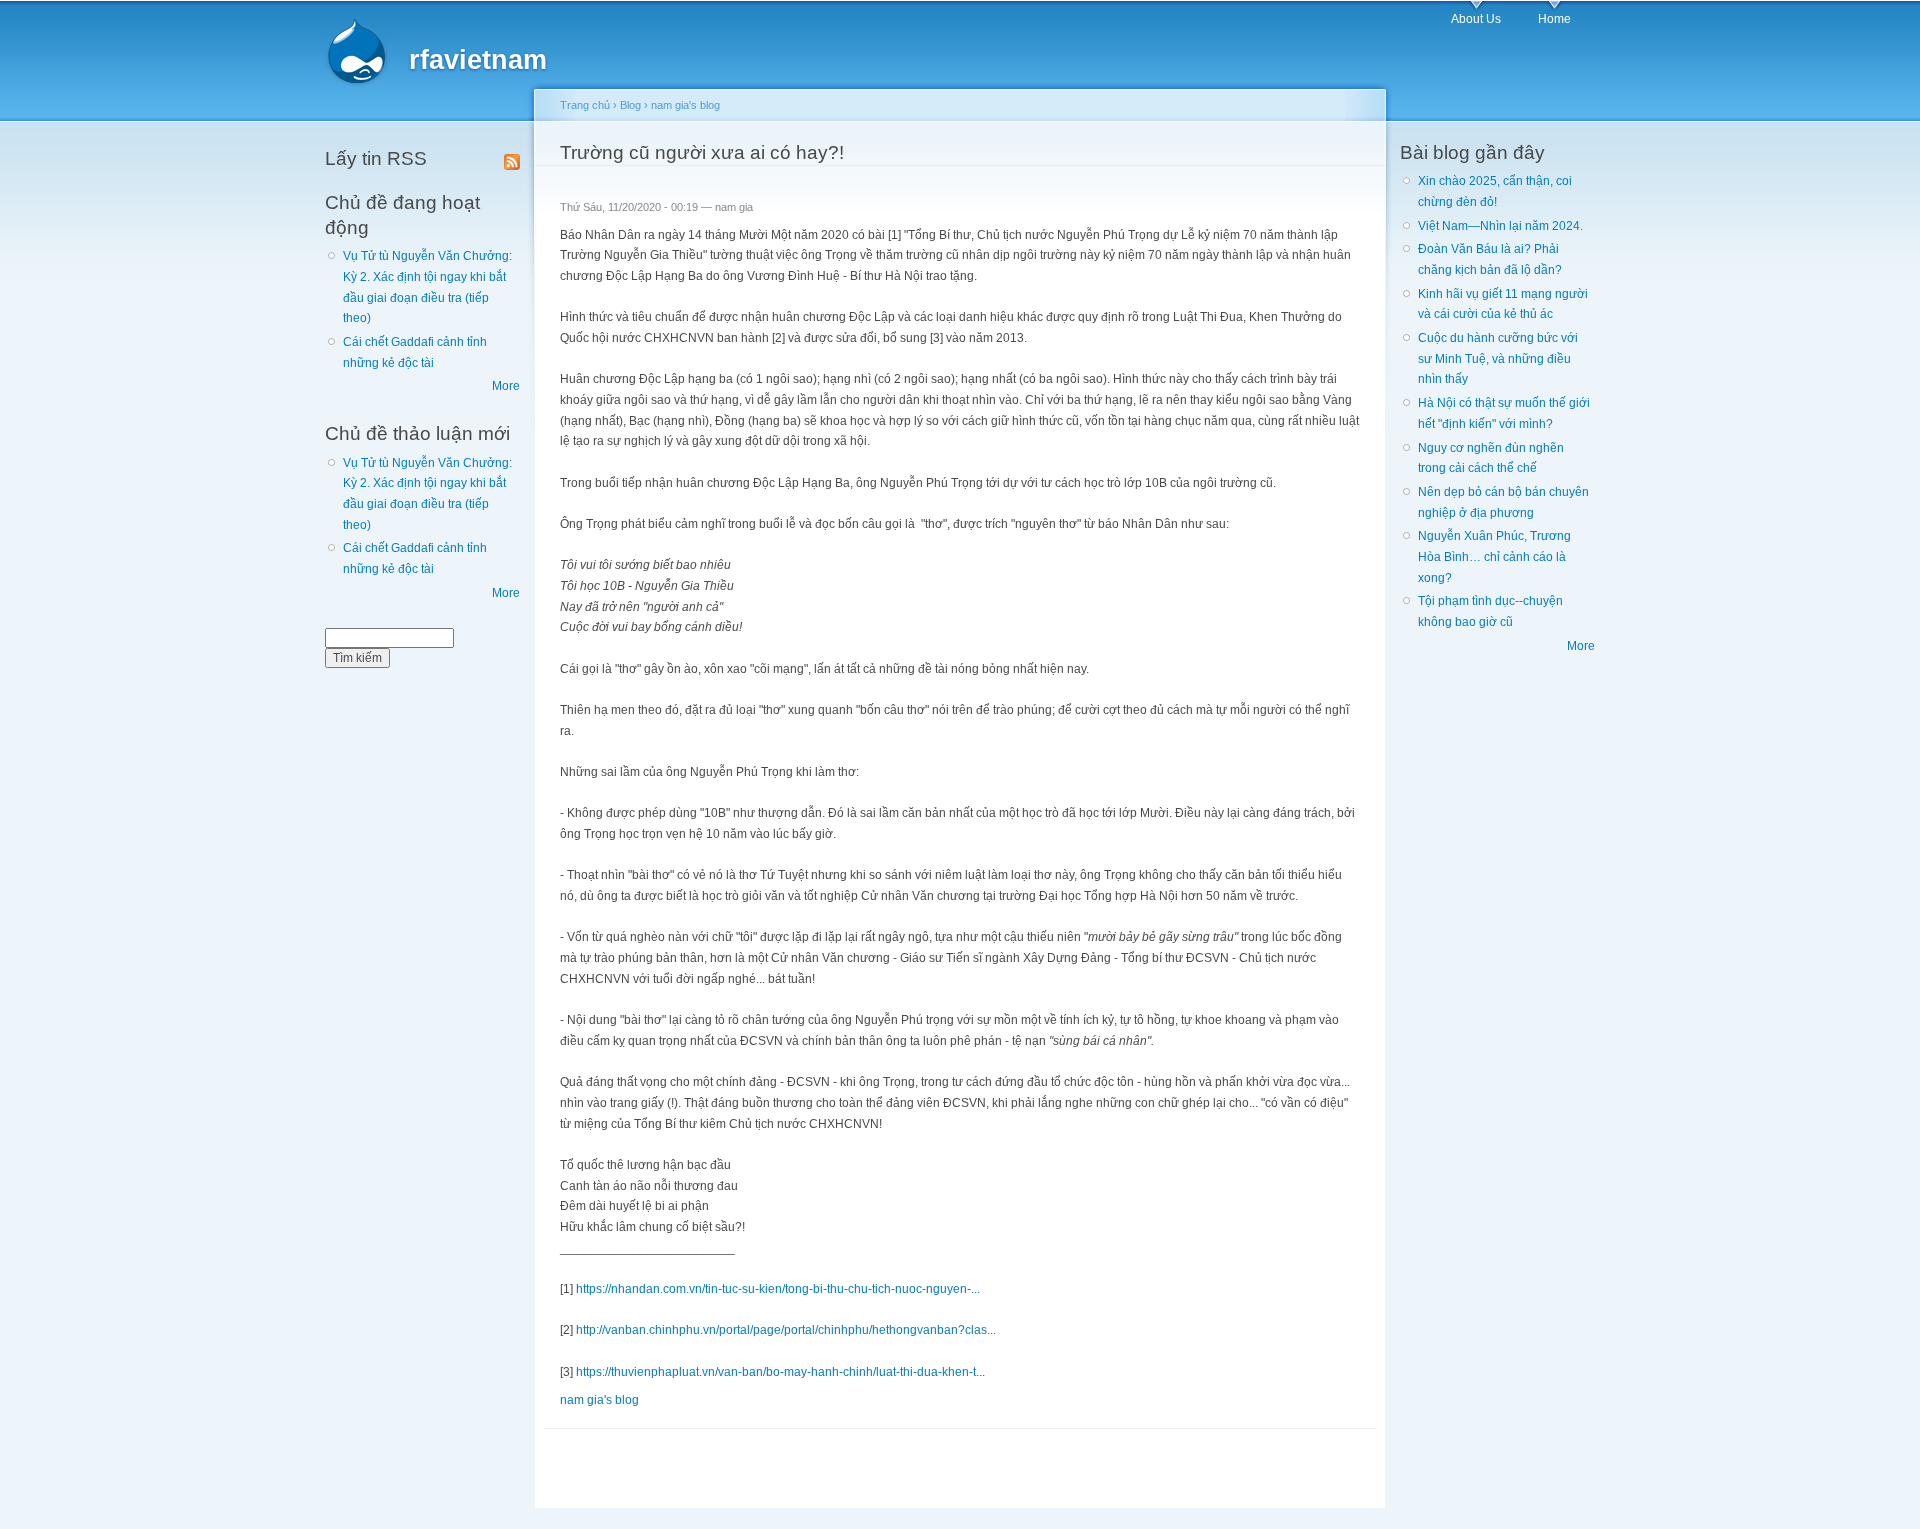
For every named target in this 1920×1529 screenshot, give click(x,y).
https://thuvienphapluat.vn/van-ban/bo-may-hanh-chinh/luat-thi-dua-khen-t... (780, 1372)
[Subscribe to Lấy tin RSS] (512, 158)
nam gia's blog (685, 105)
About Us (1476, 19)
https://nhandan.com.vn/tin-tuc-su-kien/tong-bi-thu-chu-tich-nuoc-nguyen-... (778, 1289)
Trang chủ (585, 105)
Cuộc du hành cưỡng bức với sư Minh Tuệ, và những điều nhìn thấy (1498, 358)
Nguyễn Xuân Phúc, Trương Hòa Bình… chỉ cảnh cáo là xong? (1494, 556)
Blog (630, 105)
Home (1554, 19)
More (506, 386)
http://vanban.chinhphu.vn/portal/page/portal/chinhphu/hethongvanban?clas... (786, 1330)
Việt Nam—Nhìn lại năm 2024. (1500, 226)
